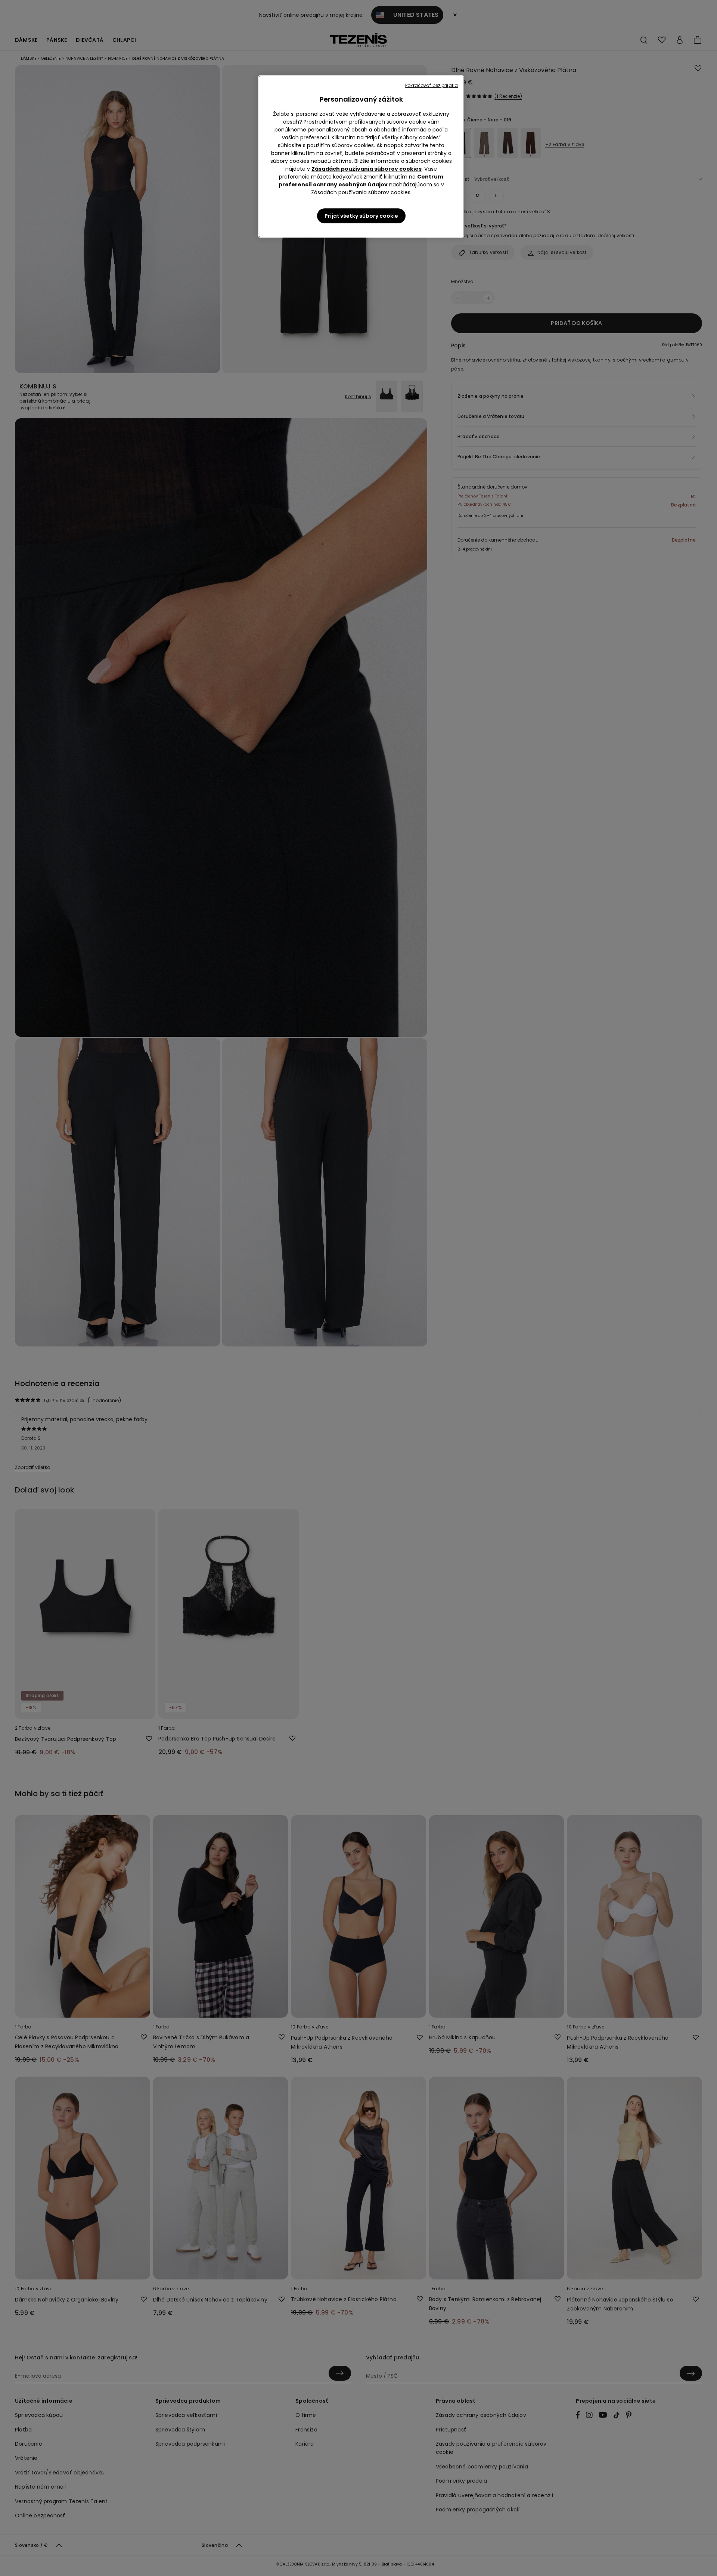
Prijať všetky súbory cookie (361, 216)
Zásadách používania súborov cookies (367, 169)
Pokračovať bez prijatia (432, 85)
